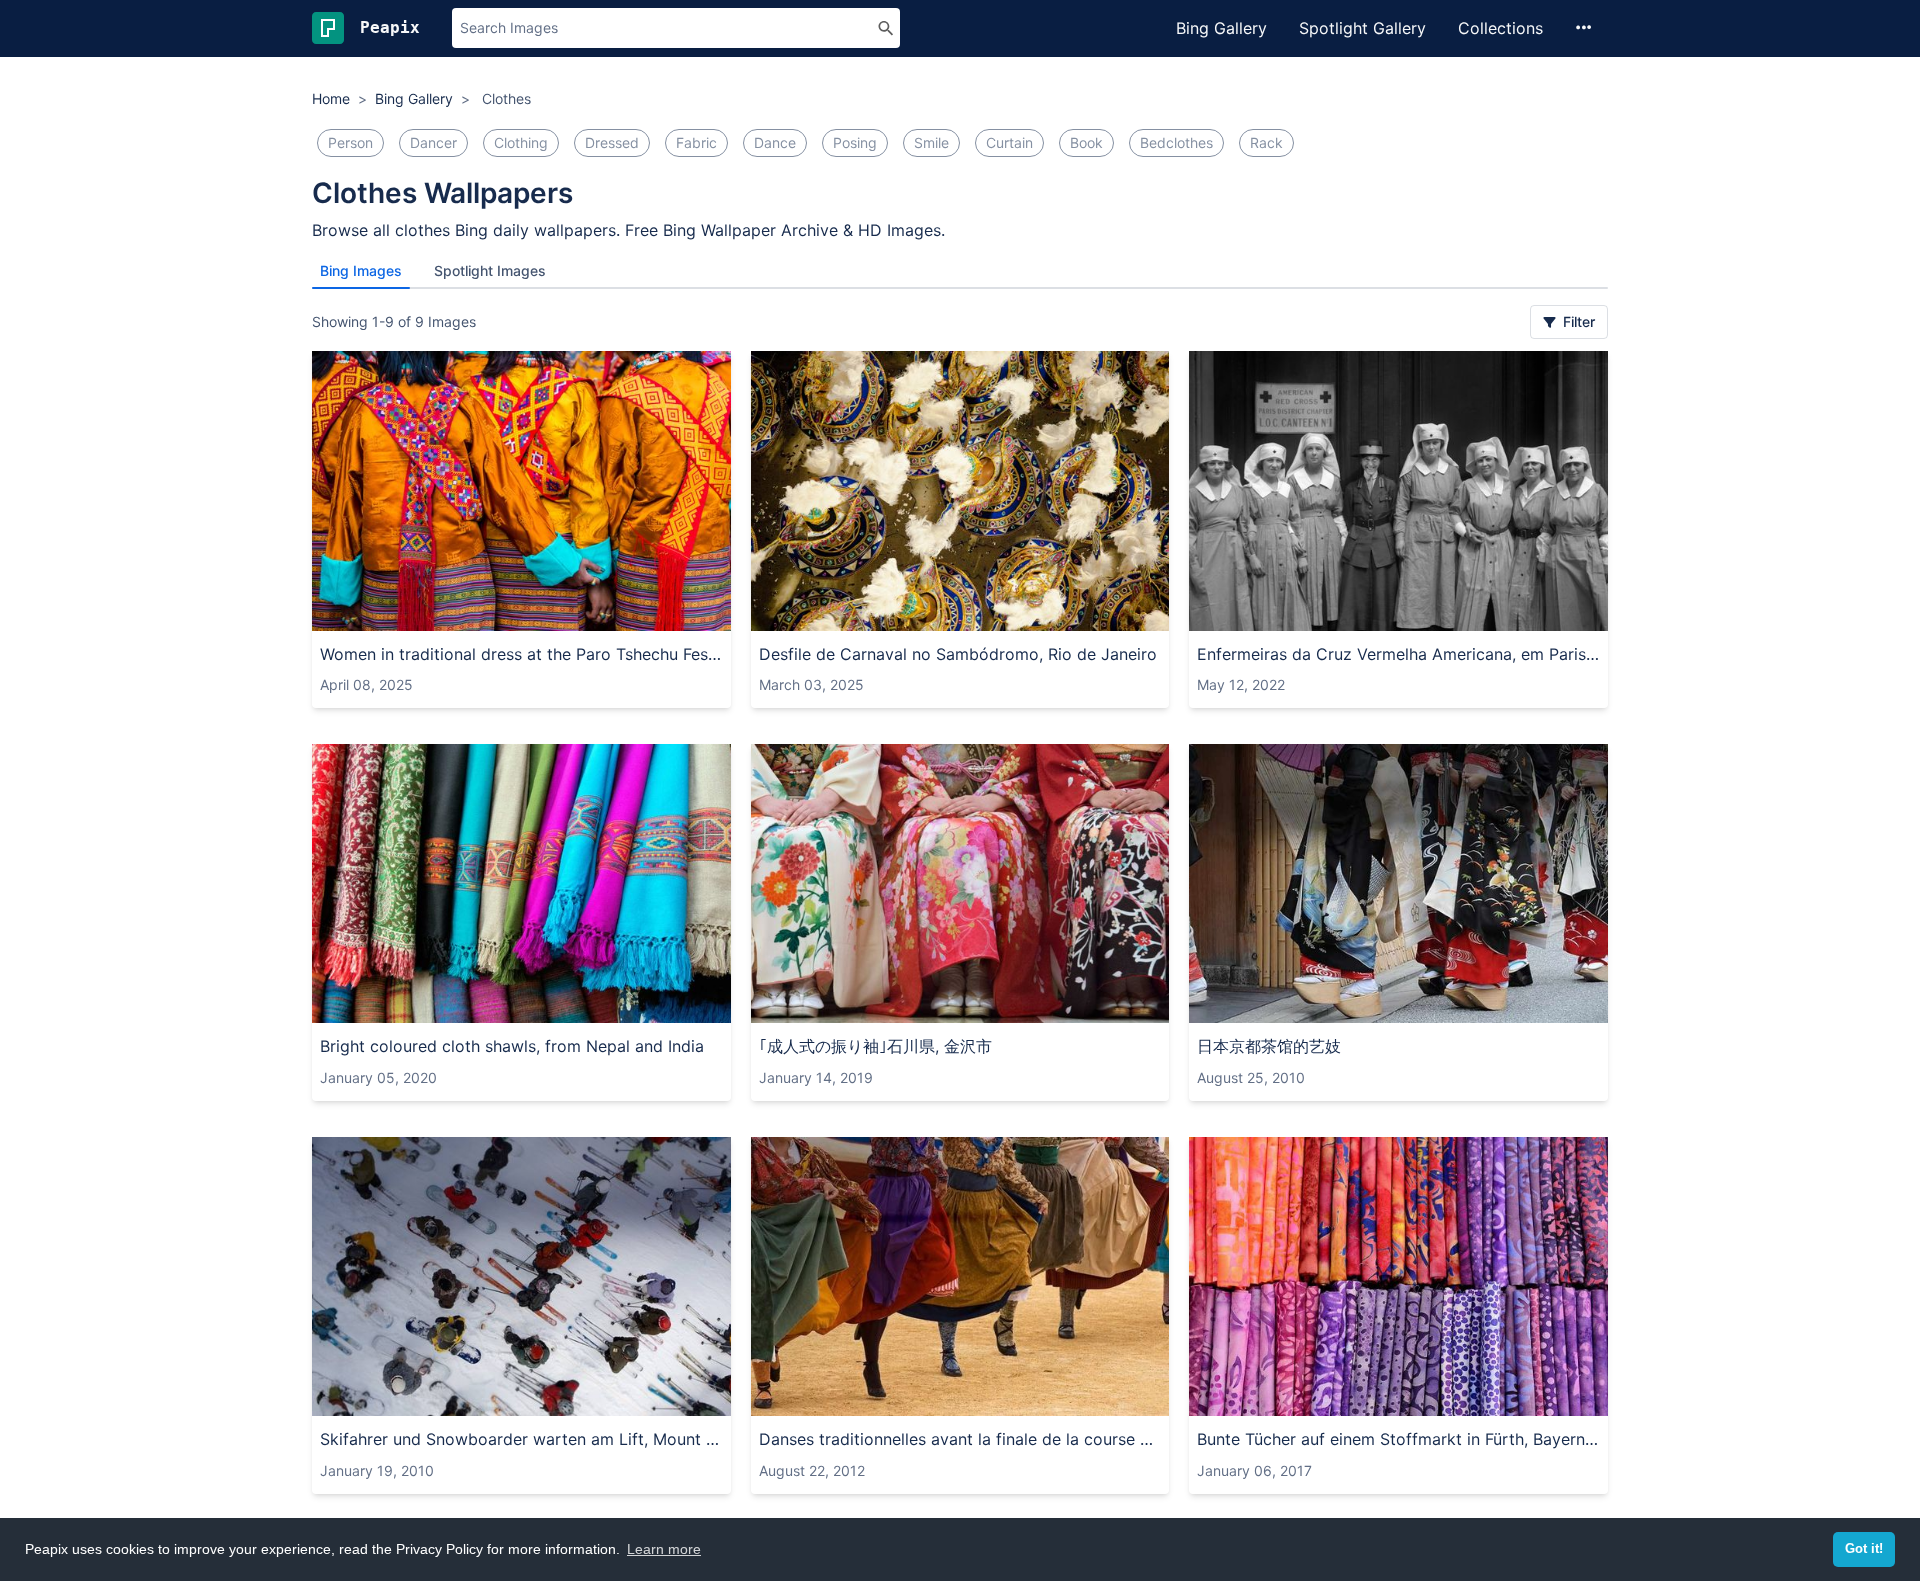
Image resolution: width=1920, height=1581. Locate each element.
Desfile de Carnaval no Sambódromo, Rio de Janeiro (958, 654)
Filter (1577, 321)
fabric (696, 142)
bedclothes (1176, 142)
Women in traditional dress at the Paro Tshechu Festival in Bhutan (521, 654)
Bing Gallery (1221, 28)
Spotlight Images (490, 270)
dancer (433, 142)
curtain (1009, 142)
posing (855, 142)
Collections (1500, 28)
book (1086, 142)
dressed (612, 142)
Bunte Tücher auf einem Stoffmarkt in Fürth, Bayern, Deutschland (1398, 1439)
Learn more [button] (664, 1549)
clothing (521, 142)
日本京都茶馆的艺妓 (1269, 1046)
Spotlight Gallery (1362, 28)
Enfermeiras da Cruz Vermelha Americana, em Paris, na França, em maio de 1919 (1398, 654)
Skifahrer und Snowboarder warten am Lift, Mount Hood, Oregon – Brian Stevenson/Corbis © (521, 1439)
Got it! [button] (1864, 1549)
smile (931, 142)
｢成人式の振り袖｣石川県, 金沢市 (875, 1046)
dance (775, 142)
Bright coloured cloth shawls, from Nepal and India (512, 1046)
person (350, 142)
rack (1266, 142)
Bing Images (361, 270)
